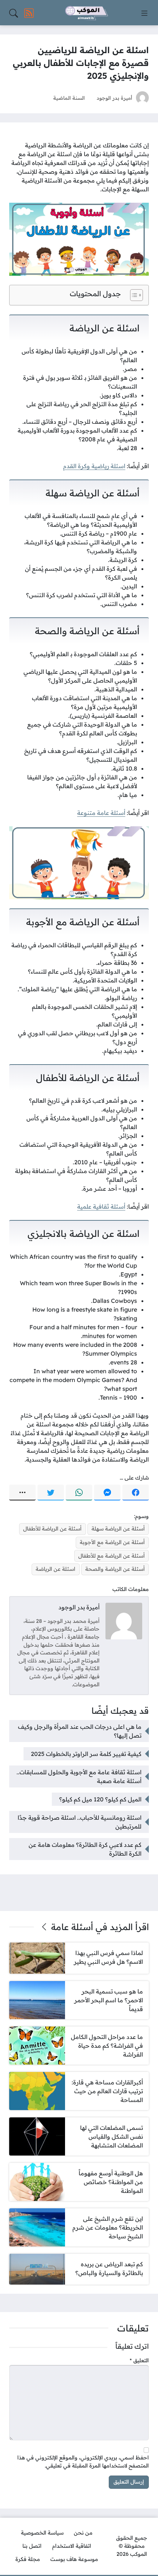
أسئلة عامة (72, 1927)
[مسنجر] (107, 1493)
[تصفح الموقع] (144, 13)
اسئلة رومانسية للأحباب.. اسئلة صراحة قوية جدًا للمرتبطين (80, 1822)
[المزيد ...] (22, 1493)
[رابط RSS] (29, 13)
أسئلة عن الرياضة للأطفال (52, 1529)
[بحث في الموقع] (14, 13)
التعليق (139, 2360)
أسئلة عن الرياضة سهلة (118, 1529)
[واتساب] (79, 1493)
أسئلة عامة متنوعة (101, 813)
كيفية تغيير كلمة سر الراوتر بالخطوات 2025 (86, 1754)
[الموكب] (87, 13)
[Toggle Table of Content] (133, 295)
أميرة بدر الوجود (114, 98)
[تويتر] (51, 1493)
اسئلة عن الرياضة (55, 1569)
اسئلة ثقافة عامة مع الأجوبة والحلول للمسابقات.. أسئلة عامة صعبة (79, 1776)
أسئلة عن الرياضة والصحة (115, 1569)
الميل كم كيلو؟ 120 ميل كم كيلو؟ (100, 1799)
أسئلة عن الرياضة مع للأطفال (112, 1556)
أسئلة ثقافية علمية (101, 1206)
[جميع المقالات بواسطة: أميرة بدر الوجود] (124, 1620)
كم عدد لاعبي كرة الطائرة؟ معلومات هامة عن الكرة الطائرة (85, 1849)
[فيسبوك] (136, 1493)
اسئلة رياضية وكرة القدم (94, 466)
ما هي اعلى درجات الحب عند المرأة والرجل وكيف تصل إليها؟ (80, 1731)
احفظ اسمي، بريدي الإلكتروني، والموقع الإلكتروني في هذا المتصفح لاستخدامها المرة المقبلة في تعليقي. (83, 2462)
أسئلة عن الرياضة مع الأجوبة (112, 1542)
